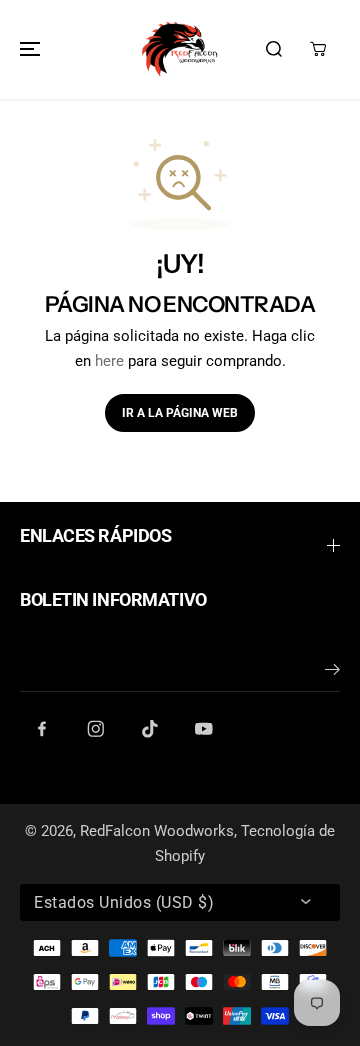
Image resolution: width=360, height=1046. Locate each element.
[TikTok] (150, 729)
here (109, 361)
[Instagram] (96, 729)
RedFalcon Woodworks (157, 831)
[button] (27, 49)
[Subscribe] (332, 673)
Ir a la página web (180, 413)
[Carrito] (318, 49)
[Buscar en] (274, 49)
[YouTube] (204, 729)
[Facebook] (42, 729)
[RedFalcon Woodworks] (180, 49)
